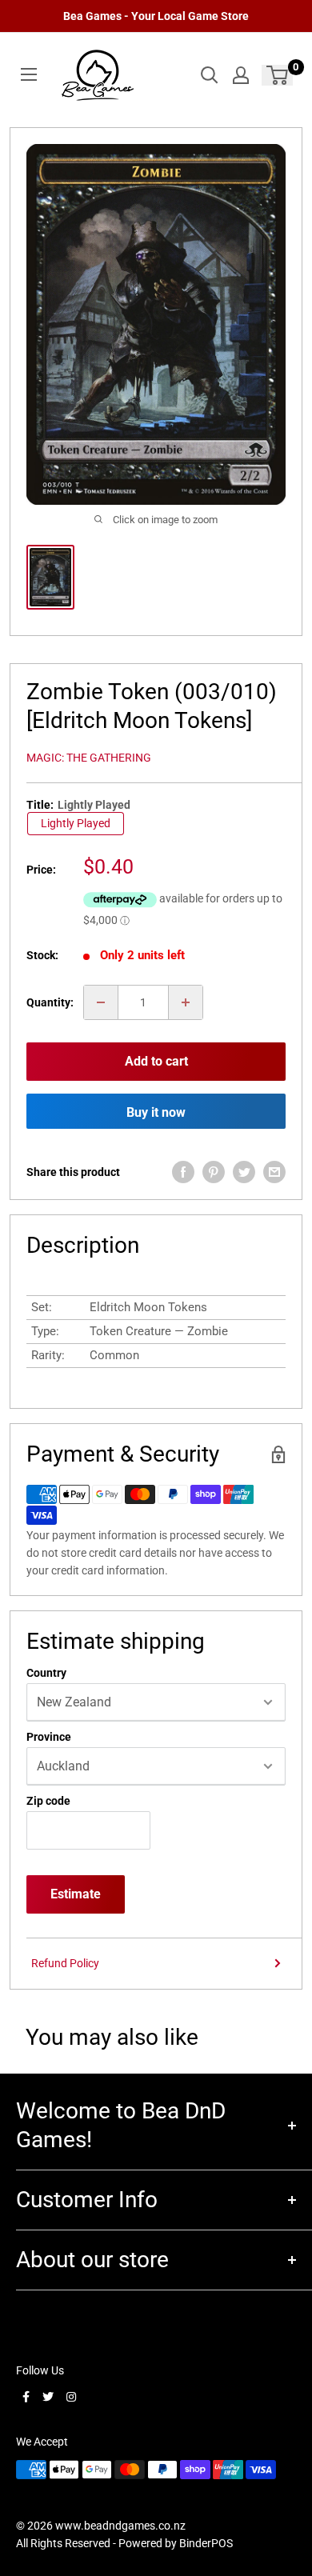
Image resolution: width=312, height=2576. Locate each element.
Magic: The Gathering (89, 758)
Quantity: (50, 1002)
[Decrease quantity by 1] (101, 1002)
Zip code (48, 1801)
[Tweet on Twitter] (244, 1172)
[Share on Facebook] (183, 1172)
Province (49, 1737)
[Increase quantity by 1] (186, 1002)
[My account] (241, 75)
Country (46, 1673)
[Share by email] (274, 1172)
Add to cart (156, 1061)
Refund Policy (65, 1963)
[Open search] (210, 75)
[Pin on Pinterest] (214, 1172)
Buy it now (156, 1112)
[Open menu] (29, 74)
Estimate (76, 1894)
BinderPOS (206, 2543)
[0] (278, 75)
